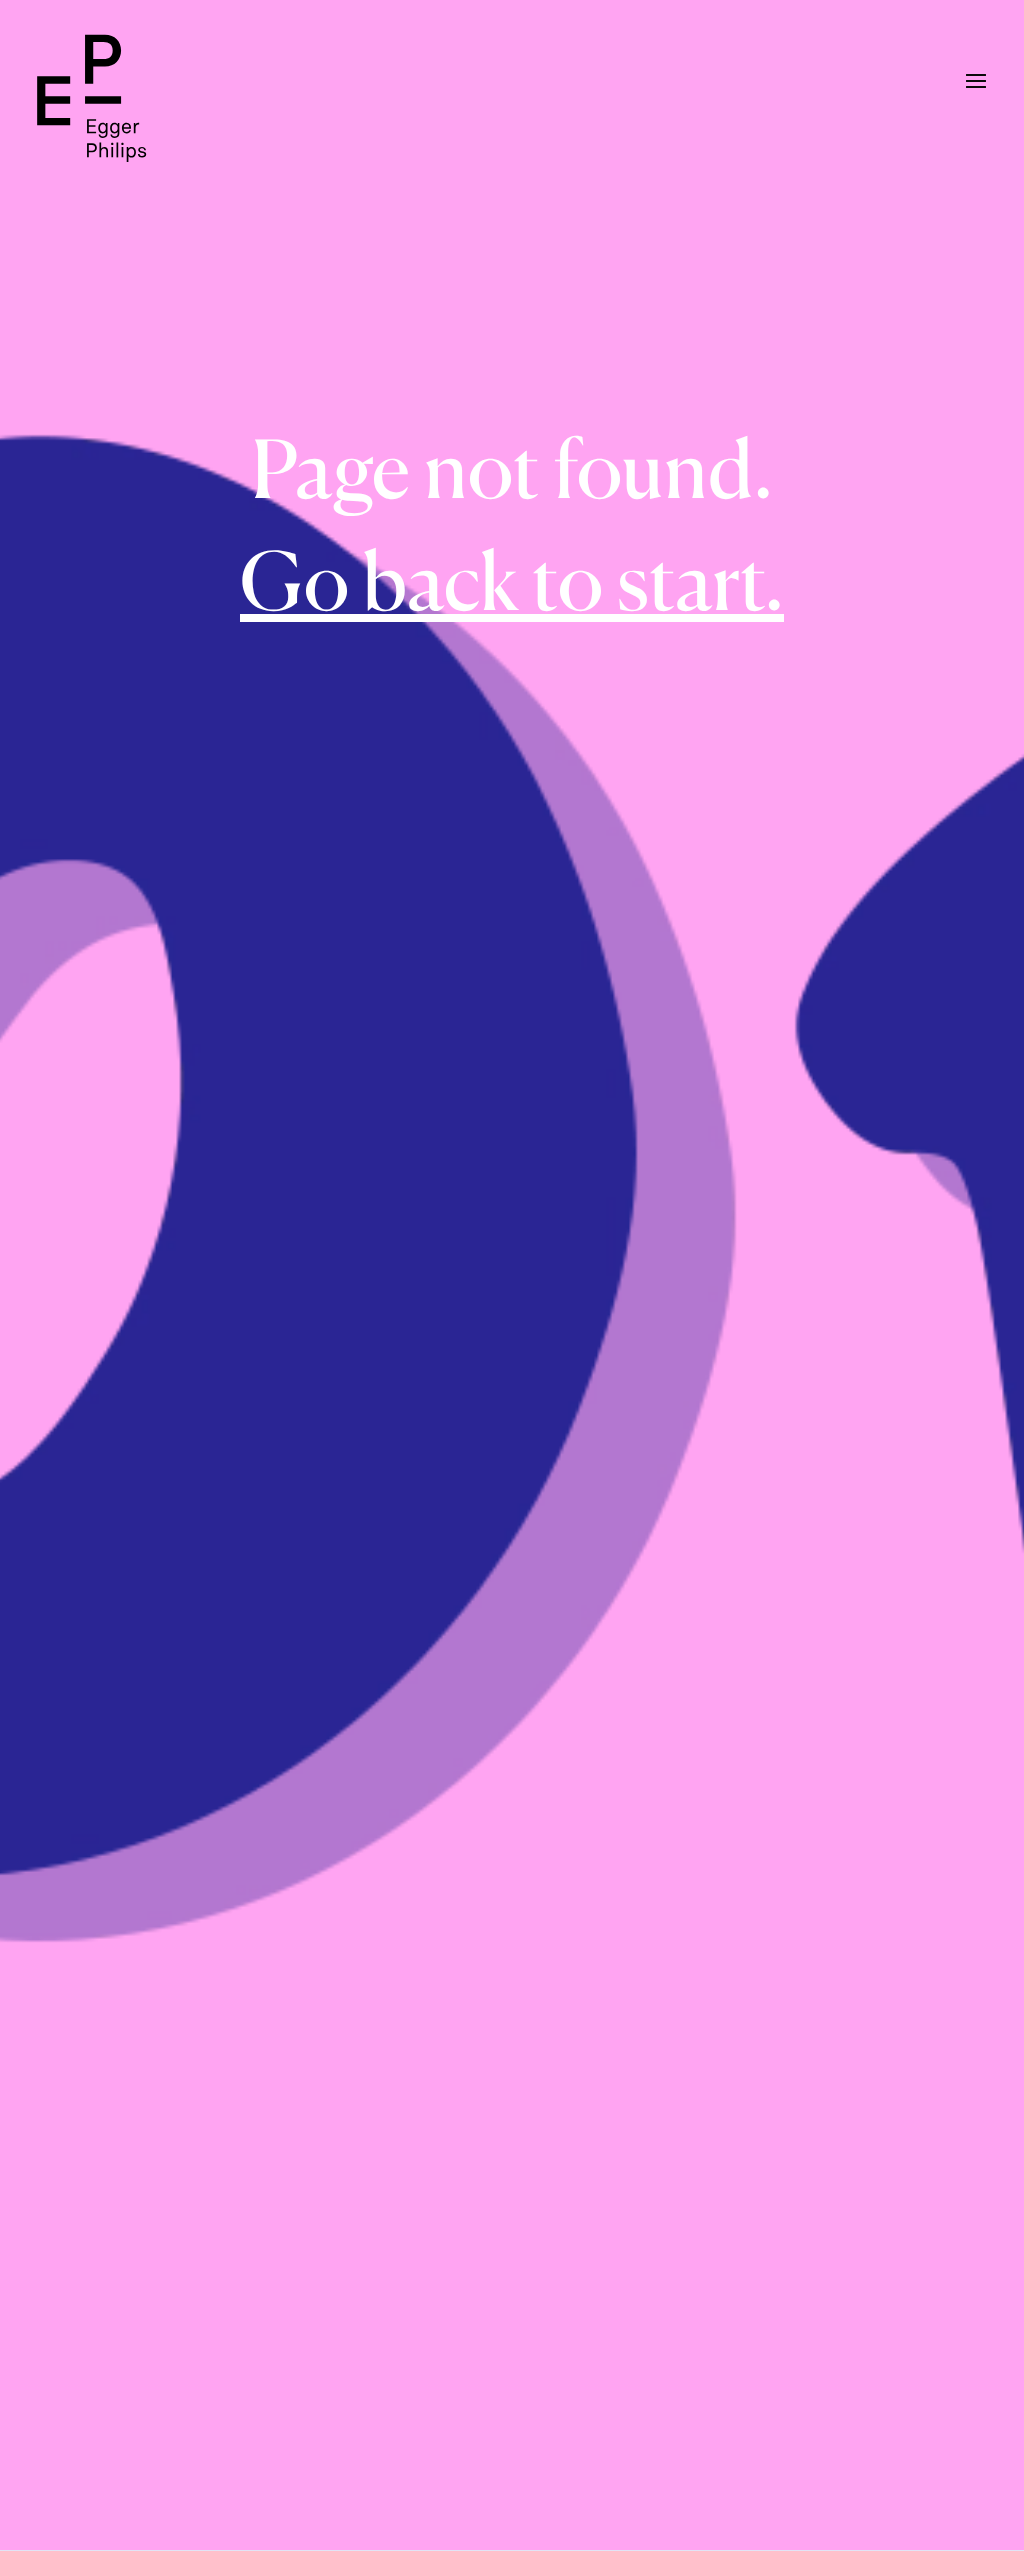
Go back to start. (512, 580)
